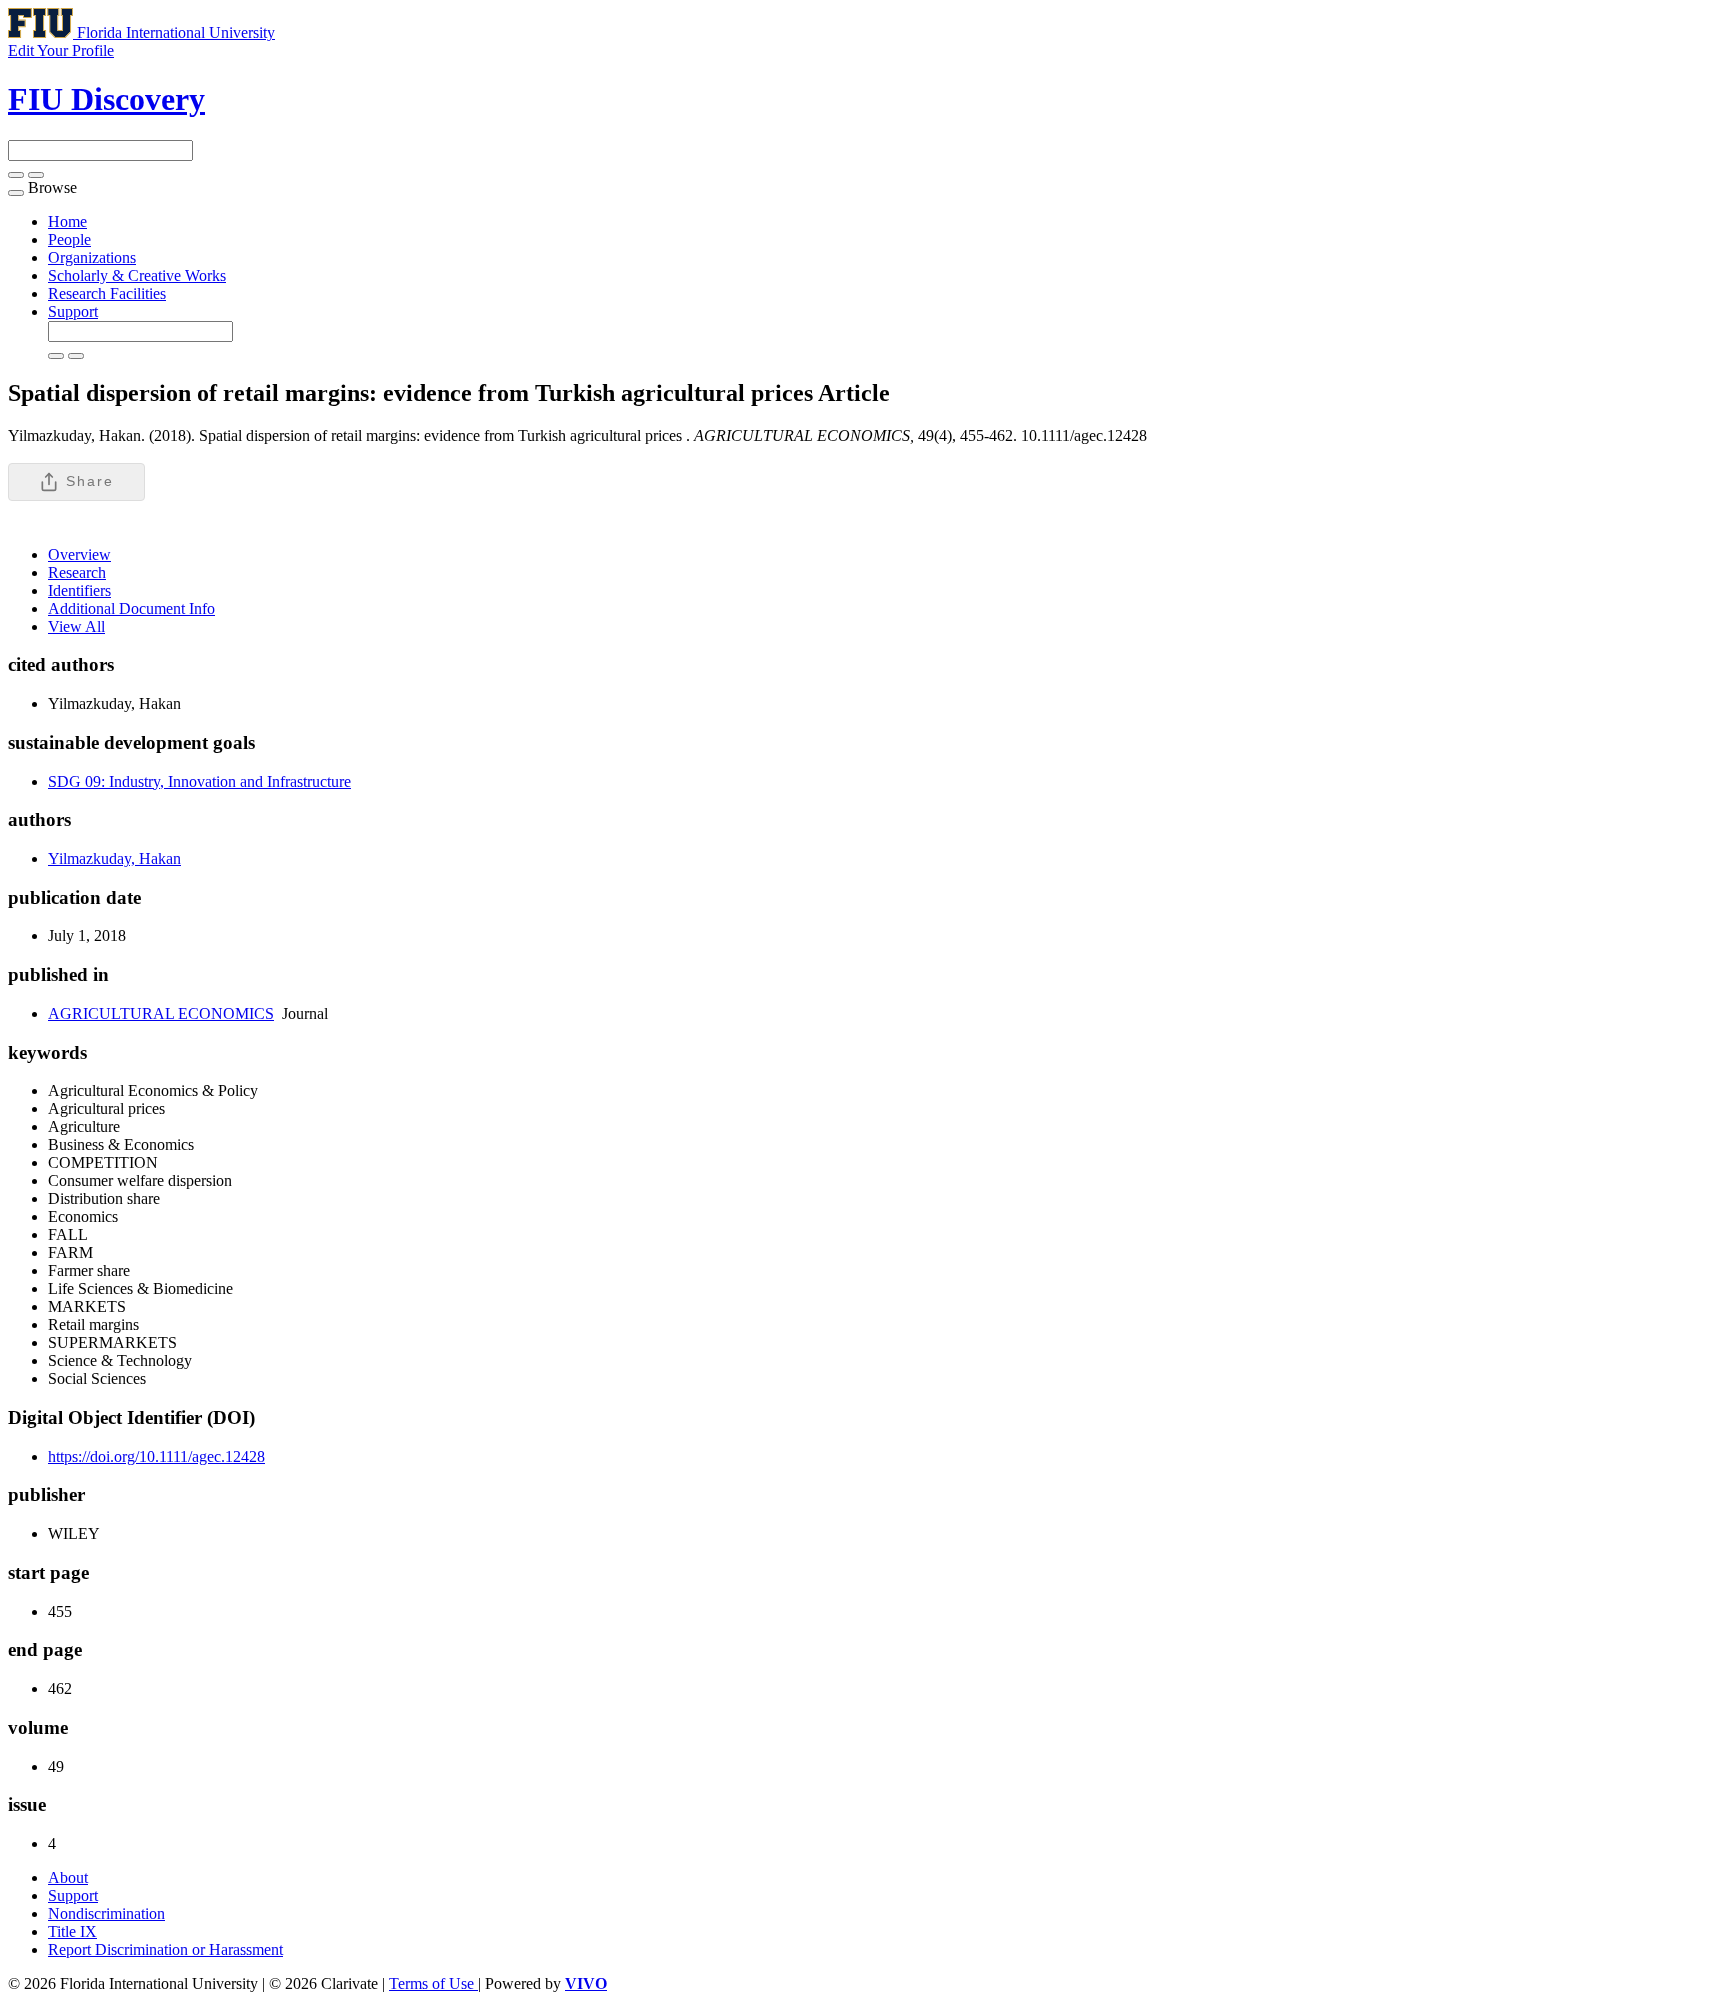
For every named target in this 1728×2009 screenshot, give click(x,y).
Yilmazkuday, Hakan (114, 858)
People (69, 239)
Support (73, 311)
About (68, 1877)
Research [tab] (77, 572)
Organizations (92, 257)
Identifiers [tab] (79, 590)
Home (67, 221)
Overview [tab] (79, 554)
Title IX (72, 1931)
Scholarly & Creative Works (137, 275)
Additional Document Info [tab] (131, 608)
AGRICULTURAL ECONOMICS (161, 1013)
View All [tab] (76, 626)
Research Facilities (107, 293)
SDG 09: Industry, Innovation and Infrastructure (199, 781)
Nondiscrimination (106, 1913)
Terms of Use (433, 1983)
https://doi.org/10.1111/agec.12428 (156, 1456)
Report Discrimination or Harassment (165, 1949)
